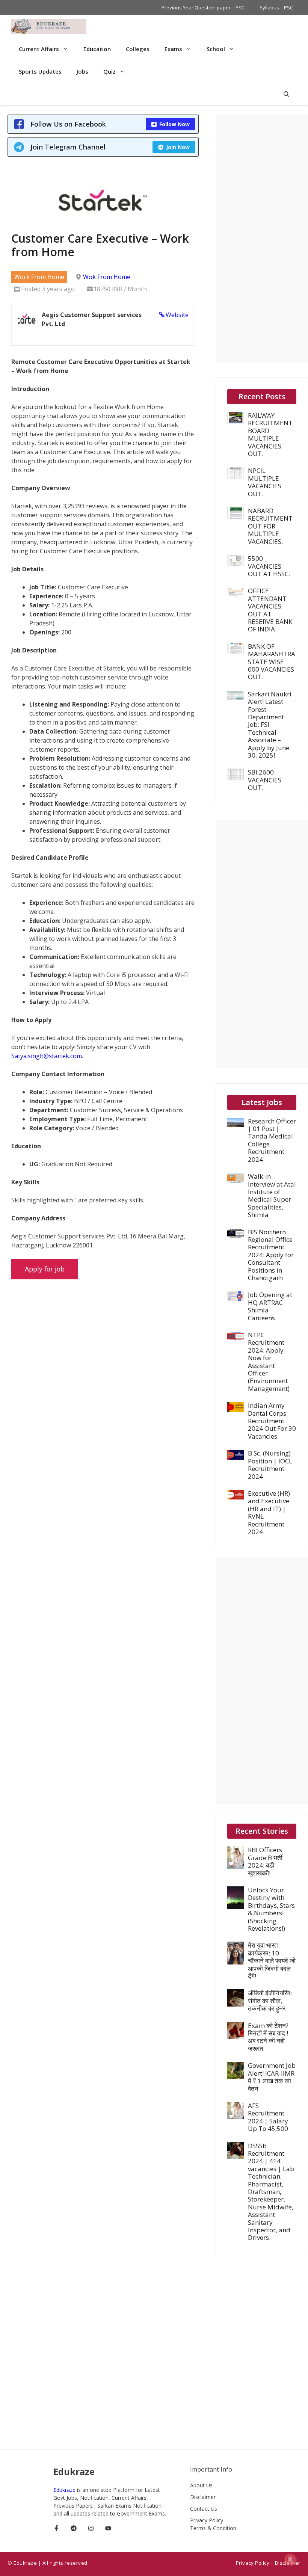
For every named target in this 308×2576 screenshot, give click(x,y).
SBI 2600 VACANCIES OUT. (265, 780)
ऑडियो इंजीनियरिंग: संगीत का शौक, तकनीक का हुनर (270, 2001)
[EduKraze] (49, 26)
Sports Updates (40, 71)
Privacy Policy (207, 2520)
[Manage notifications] (290, 2559)
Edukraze (65, 2490)
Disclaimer (203, 2497)
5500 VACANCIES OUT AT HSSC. (269, 566)
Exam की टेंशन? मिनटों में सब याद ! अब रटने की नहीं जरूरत (268, 2037)
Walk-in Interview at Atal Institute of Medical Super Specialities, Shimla (272, 1195)
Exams (173, 49)
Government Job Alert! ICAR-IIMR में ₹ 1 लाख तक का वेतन (272, 2077)
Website (177, 315)
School (216, 49)
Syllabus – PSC (276, 8)
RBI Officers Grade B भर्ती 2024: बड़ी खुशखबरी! (265, 1861)
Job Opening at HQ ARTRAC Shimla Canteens (270, 1306)
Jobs (82, 71)
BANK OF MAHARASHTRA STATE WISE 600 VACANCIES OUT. (272, 662)
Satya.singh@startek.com (47, 1056)
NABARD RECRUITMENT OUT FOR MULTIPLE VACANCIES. (270, 526)
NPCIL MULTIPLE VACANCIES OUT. (265, 482)
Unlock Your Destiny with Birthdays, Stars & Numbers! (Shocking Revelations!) (271, 1909)
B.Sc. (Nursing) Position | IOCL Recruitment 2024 (270, 1465)
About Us (201, 2485)
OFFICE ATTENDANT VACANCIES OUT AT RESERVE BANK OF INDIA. (270, 610)
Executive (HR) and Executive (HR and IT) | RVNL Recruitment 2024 (269, 1512)
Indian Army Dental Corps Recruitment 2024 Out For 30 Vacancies (272, 1421)
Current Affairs (39, 49)
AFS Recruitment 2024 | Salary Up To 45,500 (268, 2117)
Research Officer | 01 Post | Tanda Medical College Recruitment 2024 (272, 1140)
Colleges (138, 49)
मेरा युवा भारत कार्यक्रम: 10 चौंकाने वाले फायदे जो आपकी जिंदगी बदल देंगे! (272, 1961)
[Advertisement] (262, 239)
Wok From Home (107, 277)
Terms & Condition (213, 2528)
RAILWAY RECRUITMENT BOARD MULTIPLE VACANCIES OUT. (270, 434)
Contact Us (204, 2509)
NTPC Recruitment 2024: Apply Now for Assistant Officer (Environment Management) (269, 1362)
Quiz (109, 71)
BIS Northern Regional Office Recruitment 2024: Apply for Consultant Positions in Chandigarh (271, 1255)
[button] (286, 94)
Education (97, 49)
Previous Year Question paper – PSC (203, 8)
